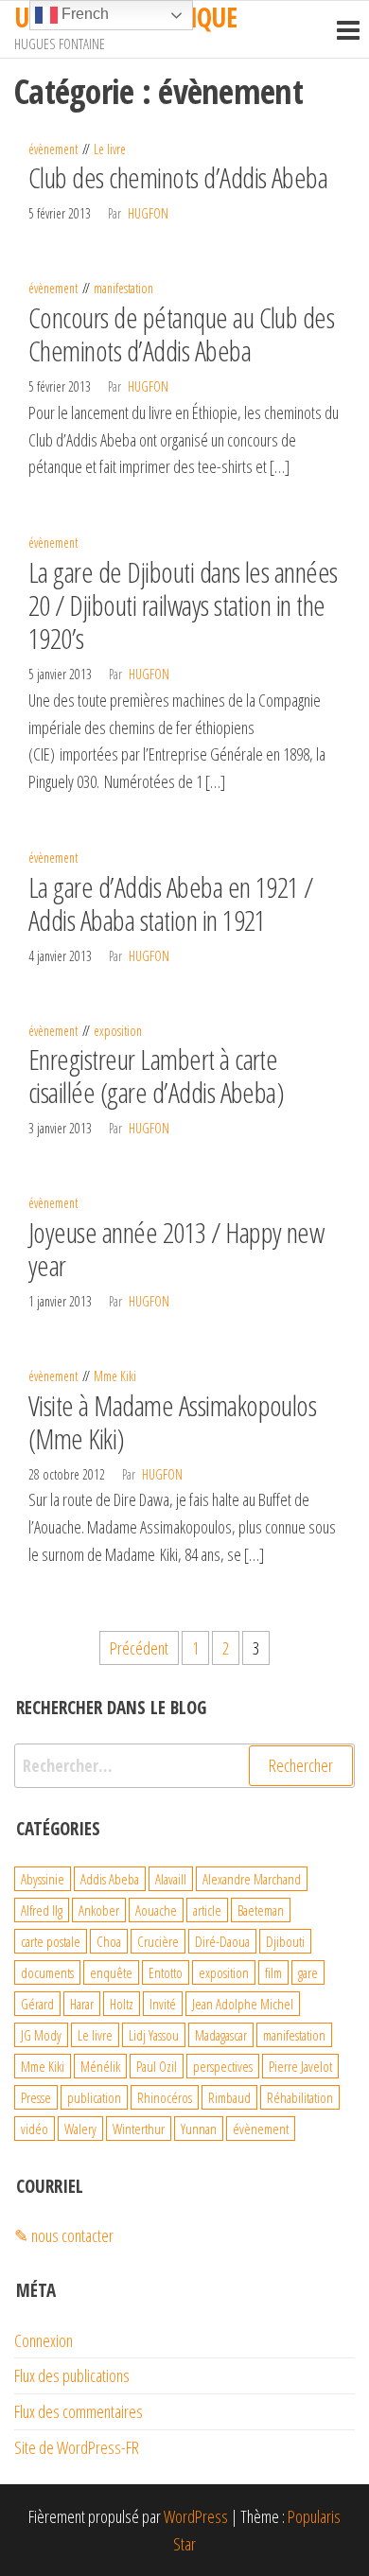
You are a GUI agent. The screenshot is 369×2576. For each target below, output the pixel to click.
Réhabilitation (300, 2097)
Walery (80, 2129)
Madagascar (221, 2035)
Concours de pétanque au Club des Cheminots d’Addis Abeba (181, 334)
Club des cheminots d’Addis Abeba (178, 177)
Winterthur (139, 2129)
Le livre (110, 149)
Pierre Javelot (300, 2066)
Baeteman (261, 1910)
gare (308, 1972)
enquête (111, 1972)
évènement (53, 149)
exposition (118, 1031)
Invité (163, 2004)
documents (47, 1972)
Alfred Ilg (42, 1910)
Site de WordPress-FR (77, 2447)
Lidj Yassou (154, 2035)
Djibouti (285, 1941)
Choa (109, 1941)
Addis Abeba (110, 1879)
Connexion (44, 2340)
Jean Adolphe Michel (243, 2004)
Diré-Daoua (222, 1941)
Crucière (158, 1941)
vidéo (35, 2129)
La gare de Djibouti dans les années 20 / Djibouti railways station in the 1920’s (183, 605)
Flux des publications (72, 2375)
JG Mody (41, 2035)
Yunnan (199, 2129)
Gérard (37, 2004)
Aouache (156, 1910)
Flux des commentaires (79, 2411)
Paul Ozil (157, 2066)
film (273, 1972)
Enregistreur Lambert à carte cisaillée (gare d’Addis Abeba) (156, 1076)
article (207, 1910)
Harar (82, 2004)
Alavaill (171, 1879)
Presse (36, 2097)
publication (94, 2097)
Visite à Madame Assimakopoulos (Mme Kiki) (172, 1422)
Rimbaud (229, 2097)
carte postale (51, 1941)
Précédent (139, 1648)
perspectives (223, 2066)
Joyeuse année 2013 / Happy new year (176, 1249)
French (83, 14)
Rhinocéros (165, 2097)
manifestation (123, 288)
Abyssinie (43, 1879)
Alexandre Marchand (252, 1879)
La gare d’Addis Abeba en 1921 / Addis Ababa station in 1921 (171, 903)
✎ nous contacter (64, 2235)
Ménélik (100, 2066)
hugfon (148, 213)
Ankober (99, 1910)
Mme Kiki (115, 1376)
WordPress (196, 2516)
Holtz (122, 2004)
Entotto (166, 1972)
